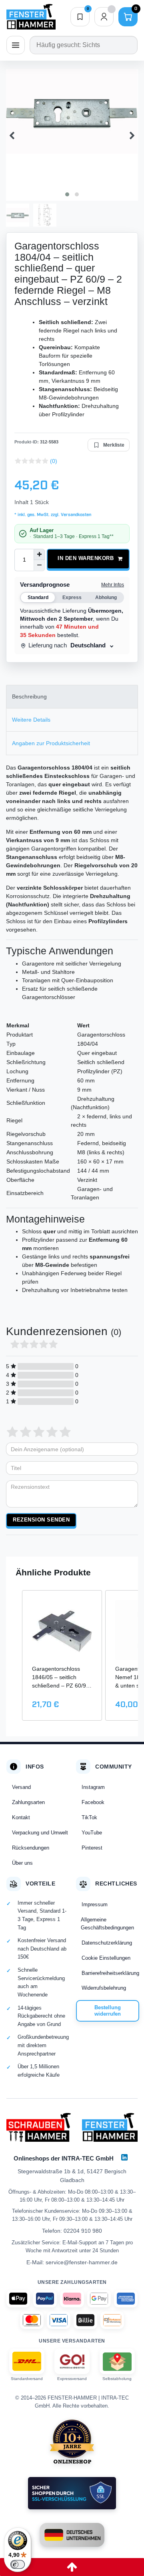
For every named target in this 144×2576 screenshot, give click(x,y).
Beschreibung (29, 696)
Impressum (95, 1904)
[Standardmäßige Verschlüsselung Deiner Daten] (72, 2493)
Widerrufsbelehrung (104, 1988)
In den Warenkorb (86, 558)
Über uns (22, 1863)
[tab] (72, 697)
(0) (54, 461)
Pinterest (92, 1848)
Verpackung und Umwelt (40, 1833)
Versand (21, 1787)
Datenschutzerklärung (107, 1943)
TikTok (89, 1817)
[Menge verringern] (39, 566)
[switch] (18, 2564)
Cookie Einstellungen (106, 1958)
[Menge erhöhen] (39, 554)
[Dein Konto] (104, 17)
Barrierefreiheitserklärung (110, 1973)
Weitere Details (31, 720)
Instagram (93, 1787)
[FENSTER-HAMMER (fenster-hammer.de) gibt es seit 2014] (72, 2441)
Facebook (93, 1802)
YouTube (92, 1833)
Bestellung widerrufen (108, 2011)
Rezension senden (41, 1520)
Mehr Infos (113, 585)
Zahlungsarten (28, 1802)
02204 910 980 (83, 2231)
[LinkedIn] (124, 2157)
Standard (38, 598)
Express (72, 598)
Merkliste (114, 445)
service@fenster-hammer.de (82, 2262)
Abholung (106, 598)
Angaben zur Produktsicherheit (51, 743)
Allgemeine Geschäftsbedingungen (107, 1924)
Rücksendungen (31, 1848)
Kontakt (21, 1817)
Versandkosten (75, 515)
